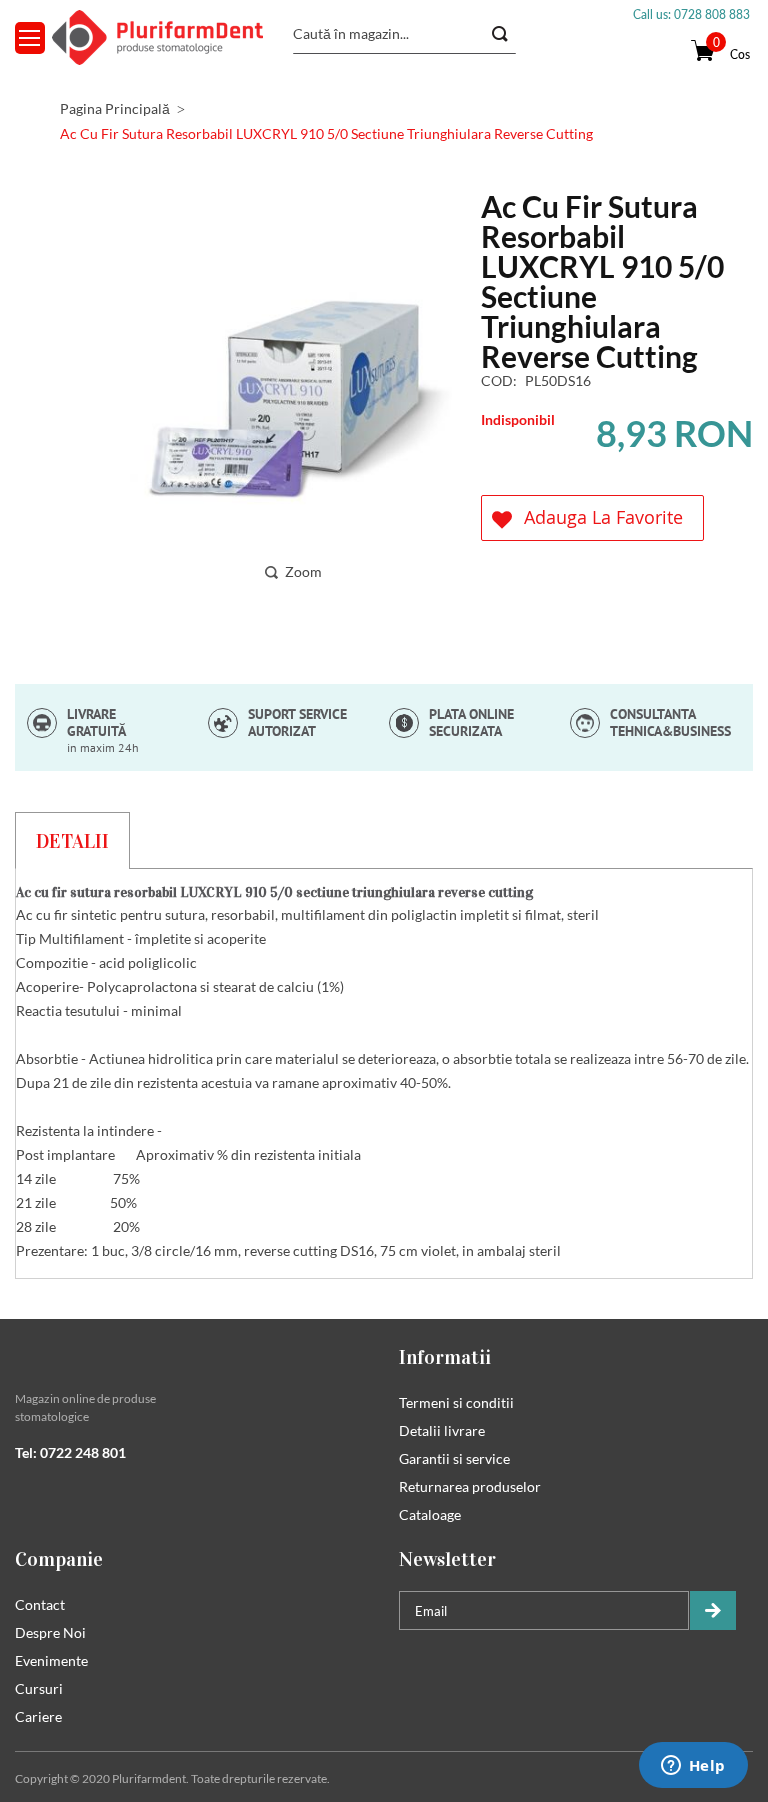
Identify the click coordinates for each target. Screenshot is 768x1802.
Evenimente (51, 1660)
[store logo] (157, 37)
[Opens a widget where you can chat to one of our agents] (693, 1767)
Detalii (72, 841)
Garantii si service (454, 1458)
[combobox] (404, 34)
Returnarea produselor (470, 1486)
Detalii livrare (442, 1430)
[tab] (72, 840)
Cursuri (39, 1688)
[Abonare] (713, 1610)
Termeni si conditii (456, 1402)
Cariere (38, 1716)
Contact (40, 1604)
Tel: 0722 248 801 (70, 1452)
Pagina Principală (115, 108)
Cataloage (430, 1514)
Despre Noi (50, 1632)
